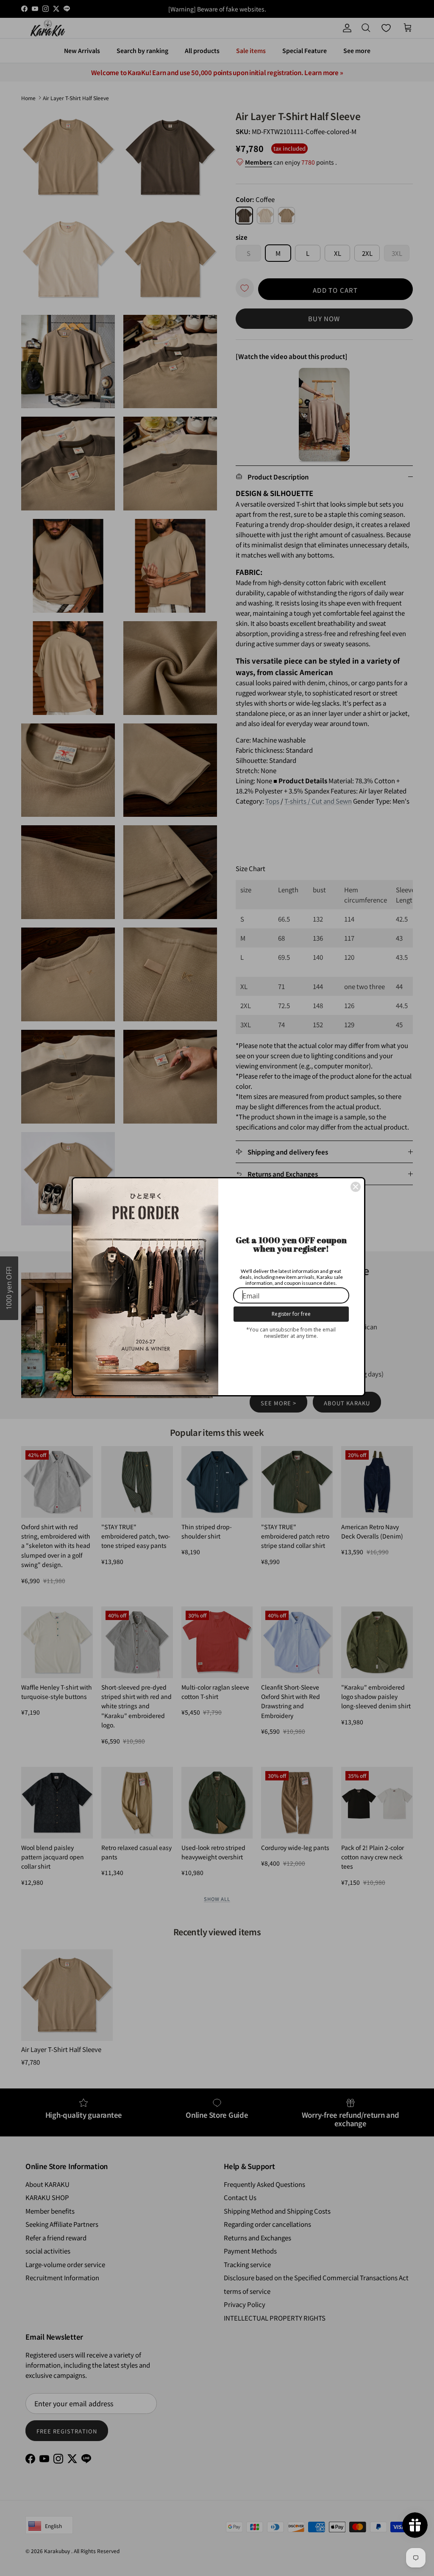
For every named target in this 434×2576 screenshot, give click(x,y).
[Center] (356, 1187)
